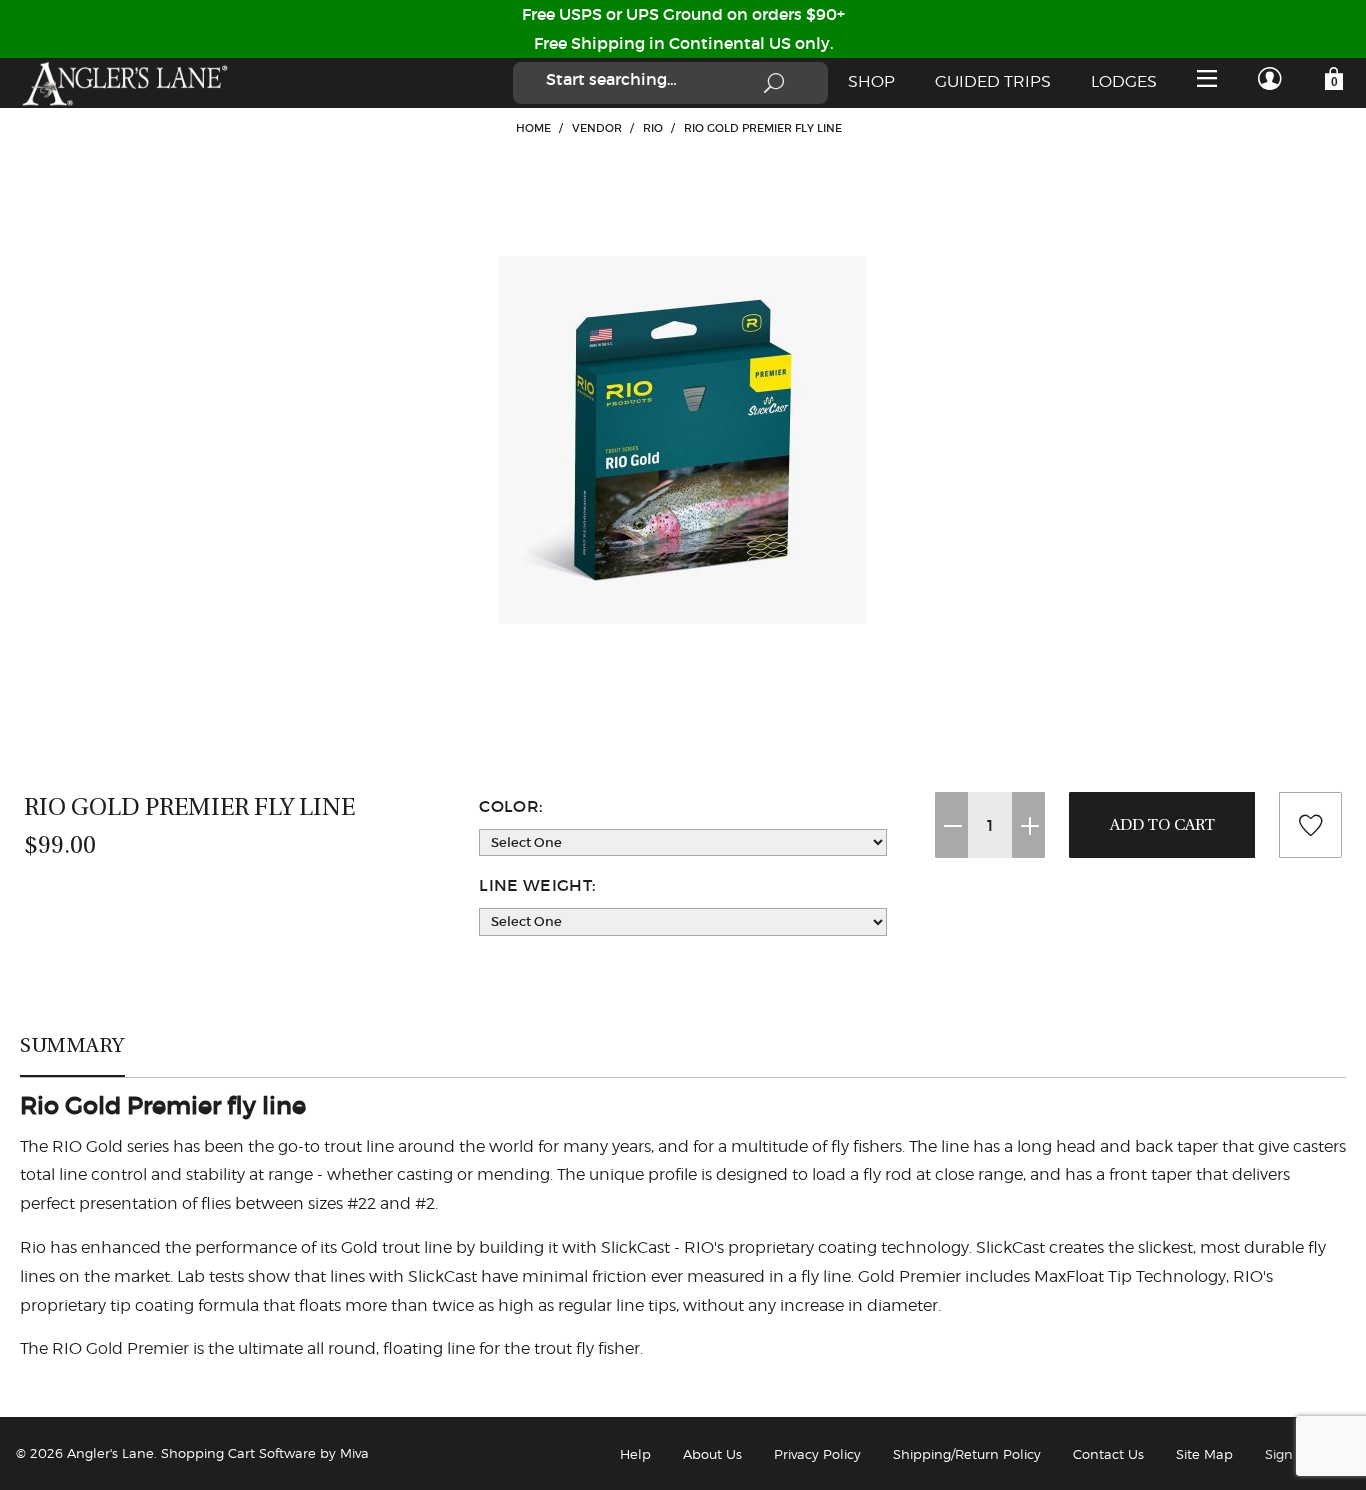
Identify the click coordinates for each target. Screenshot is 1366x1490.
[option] (683, 440)
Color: (510, 806)
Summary (72, 1045)
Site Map (1204, 1454)
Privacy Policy (817, 1454)
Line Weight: (537, 885)
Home (533, 128)
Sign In (1287, 1454)
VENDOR (597, 128)
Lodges (1124, 81)
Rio (653, 128)
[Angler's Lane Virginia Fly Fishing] (124, 83)
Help (635, 1454)
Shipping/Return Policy (967, 1454)
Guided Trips (993, 81)
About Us (712, 1454)
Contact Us (1108, 1454)
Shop (871, 81)
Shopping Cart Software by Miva (265, 1453)
